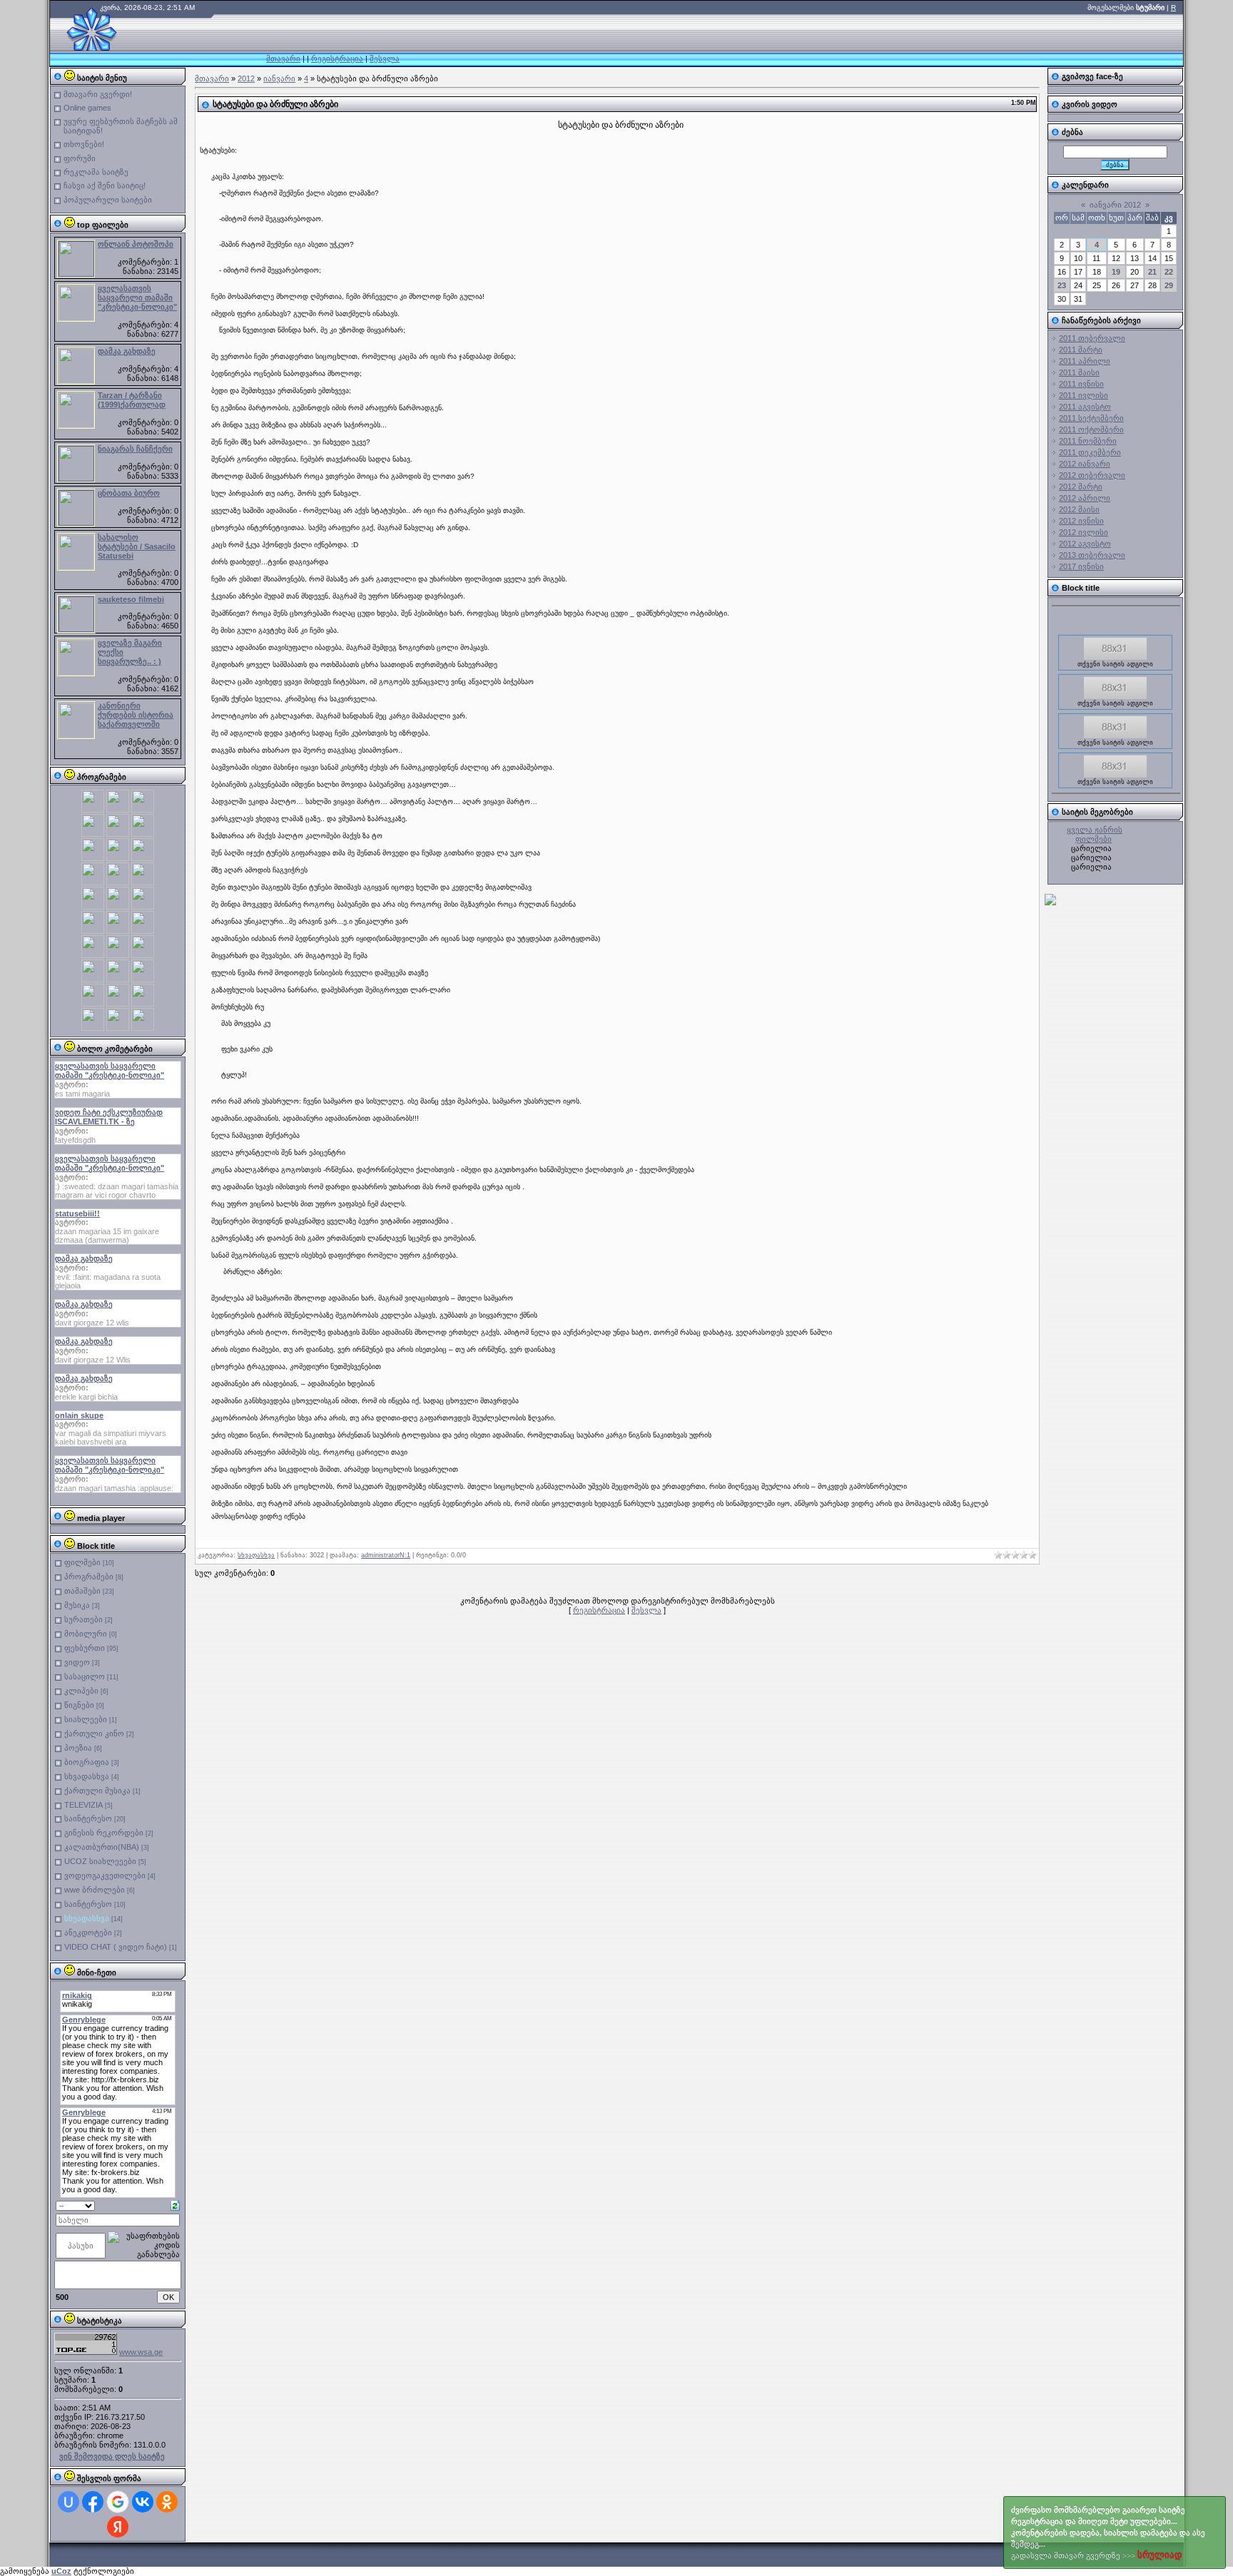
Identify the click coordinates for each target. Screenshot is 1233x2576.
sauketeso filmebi (131, 599)
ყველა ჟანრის (1095, 830)
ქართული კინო (94, 1734)
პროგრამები (89, 1577)
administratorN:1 (386, 1555)
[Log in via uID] (68, 2502)
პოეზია (78, 1748)
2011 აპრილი (1085, 361)
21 (1152, 272)
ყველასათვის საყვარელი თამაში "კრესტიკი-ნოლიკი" (137, 297)
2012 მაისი (1079, 509)
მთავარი (283, 58)
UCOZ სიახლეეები (100, 1861)
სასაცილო (85, 1676)
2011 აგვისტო (1085, 407)
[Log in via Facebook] (93, 2502)
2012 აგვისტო (1085, 544)
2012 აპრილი (1085, 498)
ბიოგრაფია (87, 1762)
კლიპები (81, 1691)
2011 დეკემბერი (1090, 452)
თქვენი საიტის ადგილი (1115, 647)
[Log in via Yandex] (118, 2527)
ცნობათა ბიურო (129, 493)
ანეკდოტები (88, 1933)
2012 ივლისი (1084, 532)
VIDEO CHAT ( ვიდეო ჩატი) (116, 1947)
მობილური (86, 1634)
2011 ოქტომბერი (1091, 429)
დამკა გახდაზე (127, 351)
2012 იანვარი (1085, 464)
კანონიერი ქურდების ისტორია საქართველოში (136, 715)
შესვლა (385, 58)
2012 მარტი (1081, 487)
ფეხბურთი (85, 1648)
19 (1116, 272)
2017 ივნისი (1081, 566)
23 (1062, 285)
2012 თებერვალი (1092, 475)
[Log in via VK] (143, 2502)
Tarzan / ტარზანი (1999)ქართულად (132, 400)
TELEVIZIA (83, 1805)
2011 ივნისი (1081, 384)
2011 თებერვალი (1092, 338)
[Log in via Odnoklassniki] (167, 2502)
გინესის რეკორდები (104, 1833)
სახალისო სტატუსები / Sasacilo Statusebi (137, 546)
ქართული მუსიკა (97, 1791)
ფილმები (82, 1562)
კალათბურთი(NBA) (102, 1847)
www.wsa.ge (141, 2352)
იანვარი (279, 78)
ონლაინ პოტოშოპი (136, 244)
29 (1169, 285)
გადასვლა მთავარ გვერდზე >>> (1108, 2533)
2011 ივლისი (1084, 395)
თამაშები (82, 1591)
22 (1169, 272)
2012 (246, 78)
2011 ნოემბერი (1088, 441)
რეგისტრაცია (337, 58)
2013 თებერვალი (1092, 555)
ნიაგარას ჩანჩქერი (135, 449)
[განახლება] (175, 2204)
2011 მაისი (1079, 372)
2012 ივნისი (1081, 521)
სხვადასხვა (87, 1776)
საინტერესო (88, 1818)
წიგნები (79, 1705)
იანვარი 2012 (1115, 205)
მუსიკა (77, 1605)
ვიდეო (77, 1662)
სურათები (83, 1619)
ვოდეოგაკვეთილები (105, 1875)
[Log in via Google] (118, 2502)
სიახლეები (86, 1719)
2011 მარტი (1081, 350)
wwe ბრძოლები (95, 1890)
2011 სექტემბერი (1091, 418)
